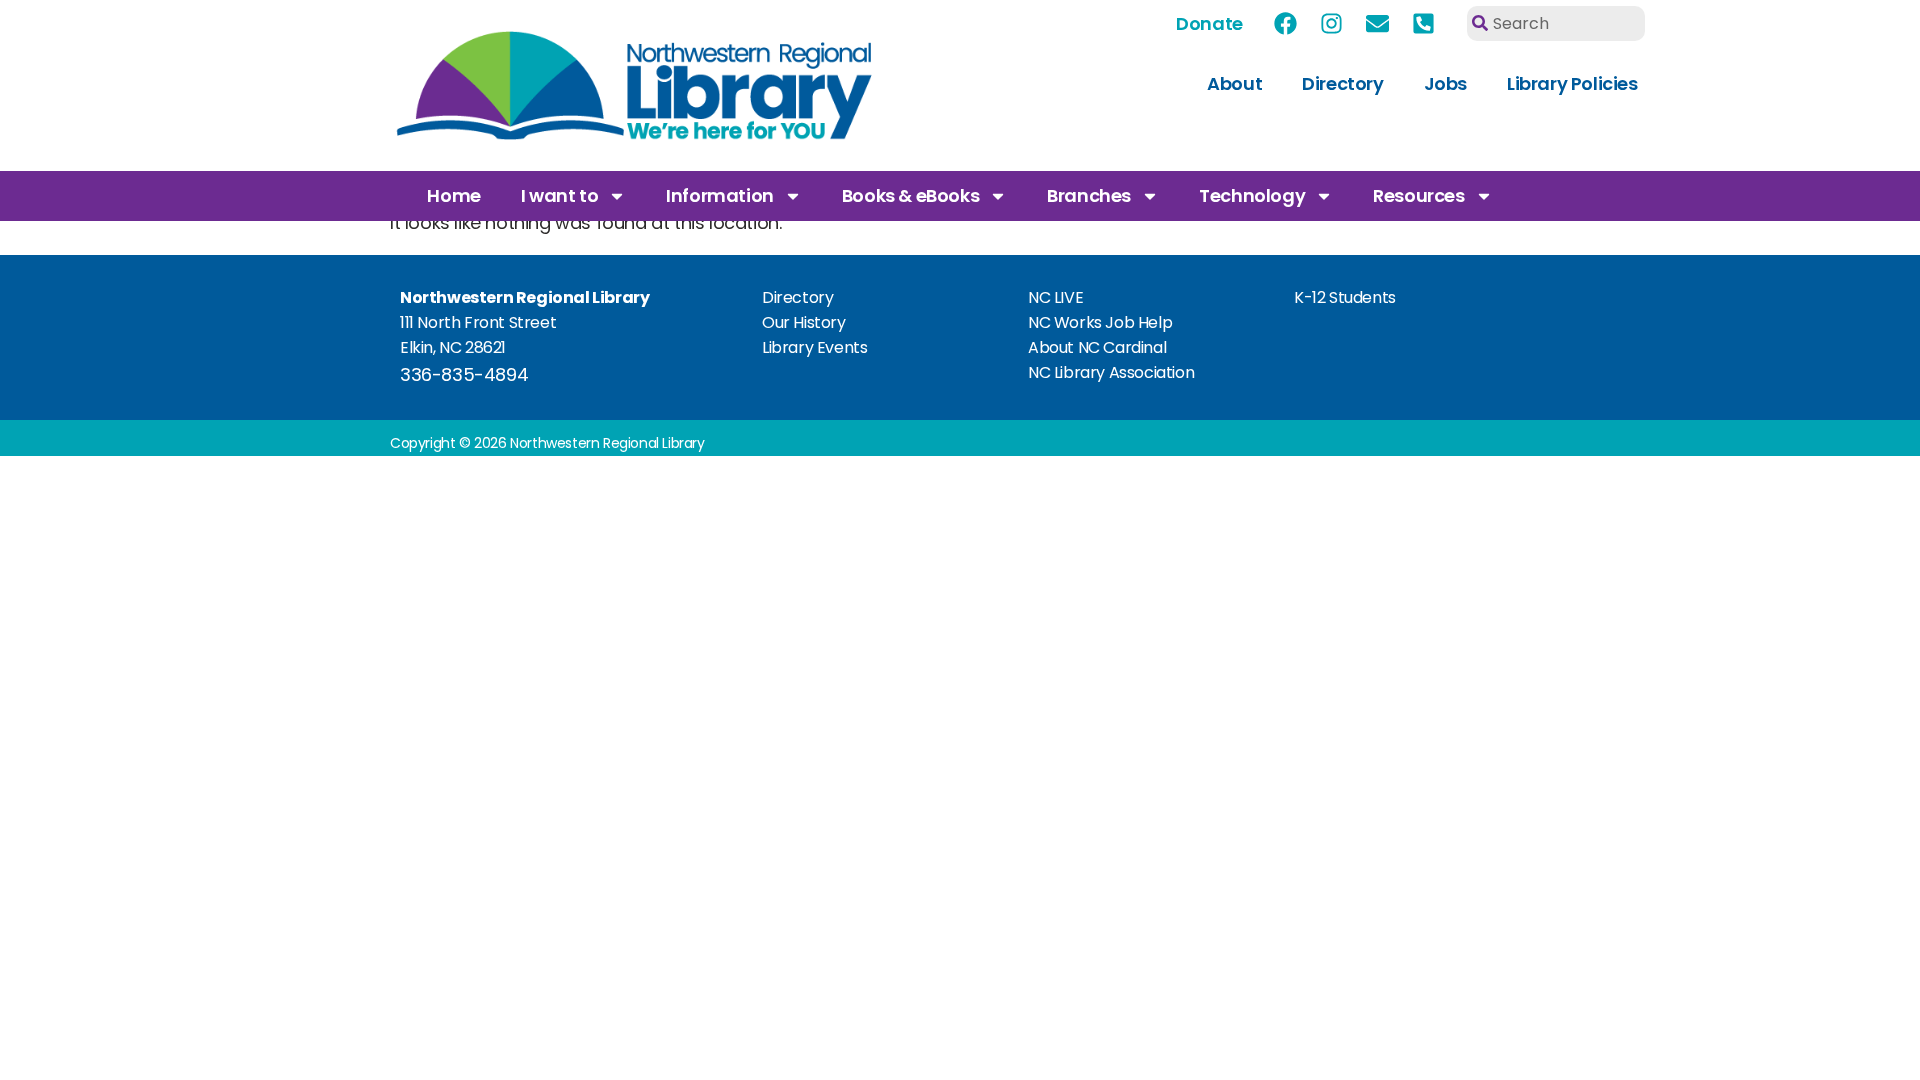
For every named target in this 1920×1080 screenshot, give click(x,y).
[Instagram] (1332, 23)
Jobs (1445, 83)
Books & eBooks (910, 195)
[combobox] (1556, 23)
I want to (559, 195)
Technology (1252, 195)
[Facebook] (1286, 23)
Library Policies (1572, 83)
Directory (1342, 83)
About (1234, 83)
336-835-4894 (464, 374)
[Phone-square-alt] (1424, 23)
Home (453, 195)
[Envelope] (1378, 23)
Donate (1209, 23)
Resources (1418, 195)
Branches (1089, 195)
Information (720, 195)
